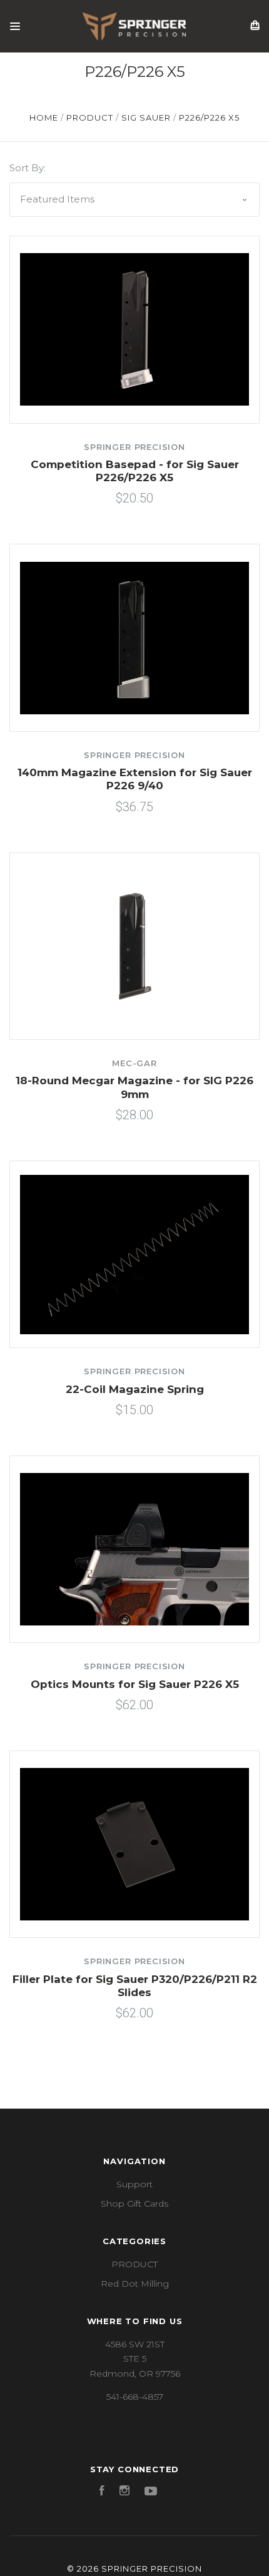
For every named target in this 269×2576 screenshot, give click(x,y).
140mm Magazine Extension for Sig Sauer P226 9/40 (135, 779)
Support (134, 2184)
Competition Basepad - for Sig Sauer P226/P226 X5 (135, 471)
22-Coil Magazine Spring (135, 1389)
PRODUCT (134, 2264)
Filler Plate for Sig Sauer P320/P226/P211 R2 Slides (135, 1986)
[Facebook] (102, 2492)
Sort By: (28, 168)
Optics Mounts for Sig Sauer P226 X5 (135, 1684)
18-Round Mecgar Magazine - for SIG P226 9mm (134, 1087)
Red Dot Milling (135, 2284)
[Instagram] (124, 2492)
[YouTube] (151, 2492)
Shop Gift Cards (134, 2204)
